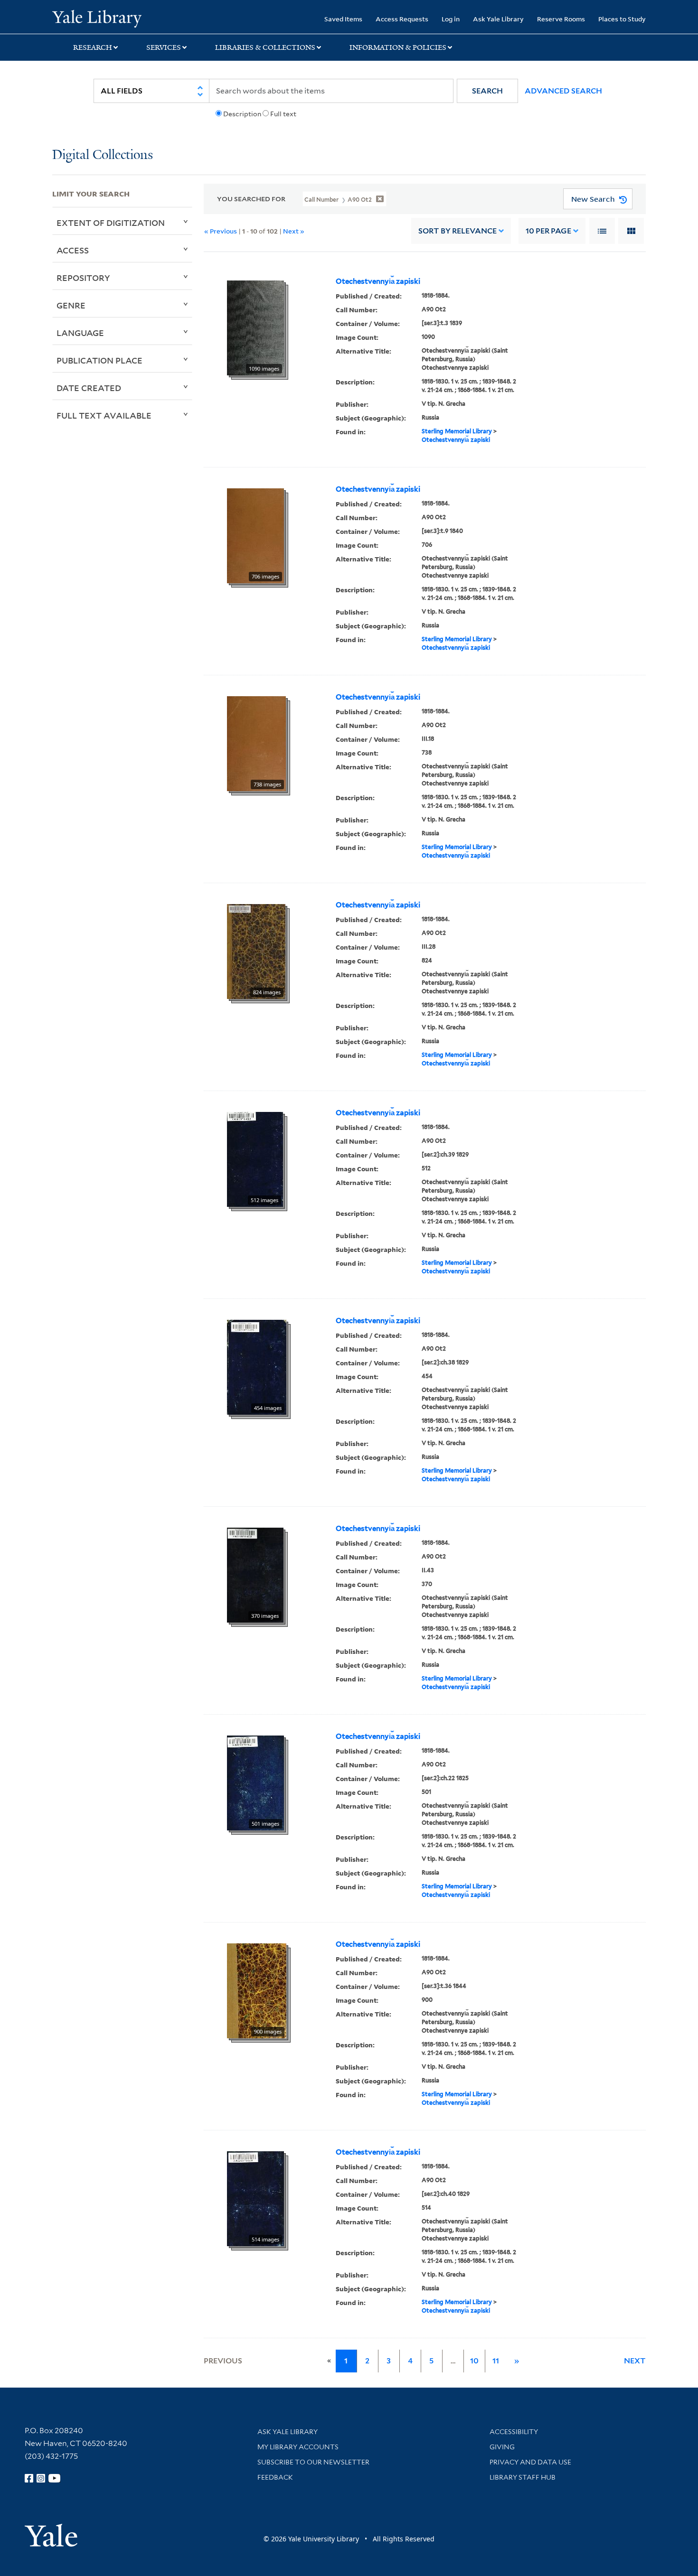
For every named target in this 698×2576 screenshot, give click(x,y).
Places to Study (622, 19)
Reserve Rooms (561, 19)
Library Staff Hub (523, 2477)
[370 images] (255, 1575)
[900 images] (257, 1990)
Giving (502, 2447)
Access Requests (402, 19)
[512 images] (255, 1159)
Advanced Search (563, 91)
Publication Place (99, 360)
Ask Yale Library (498, 19)
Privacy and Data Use (530, 2462)
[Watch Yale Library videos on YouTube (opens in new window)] (55, 2478)
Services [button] (164, 47)
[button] (487, 91)
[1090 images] (255, 327)
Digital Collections (103, 155)
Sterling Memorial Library (457, 431)
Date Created (89, 388)
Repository (83, 278)
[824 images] (256, 951)
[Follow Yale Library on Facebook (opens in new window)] (29, 2478)
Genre (71, 305)
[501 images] (255, 1783)
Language (80, 333)
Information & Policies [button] (398, 47)
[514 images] (255, 2198)
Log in (451, 19)
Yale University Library (97, 18)
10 (548, 231)
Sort (457, 231)
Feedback (275, 2477)
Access (73, 250)
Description (242, 114)
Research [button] (93, 47)
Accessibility (514, 2432)
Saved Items (343, 19)
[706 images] (255, 535)
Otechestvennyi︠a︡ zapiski (378, 281)
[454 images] (257, 1367)
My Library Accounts (298, 2447)
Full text (283, 114)
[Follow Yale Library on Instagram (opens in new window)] (41, 2478)
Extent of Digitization (111, 223)
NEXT (635, 2361)
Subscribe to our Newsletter (313, 2462)
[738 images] (256, 743)
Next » (294, 231)
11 (496, 2361)
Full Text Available (104, 415)
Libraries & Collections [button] (265, 47)
